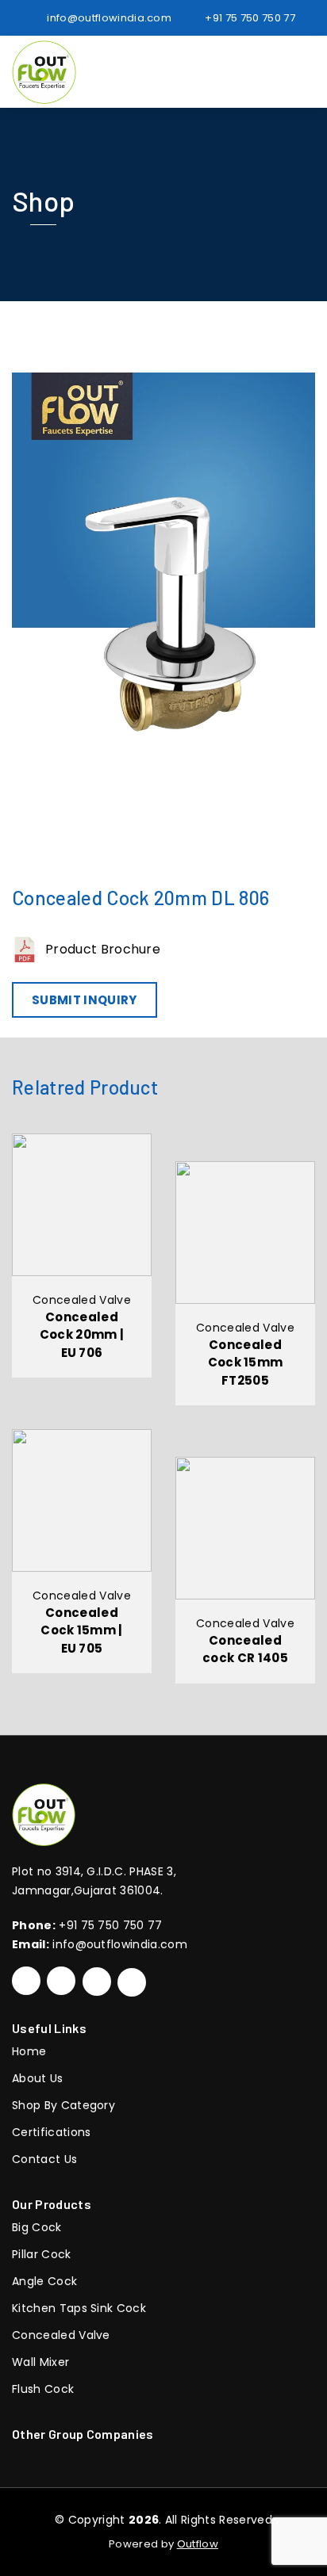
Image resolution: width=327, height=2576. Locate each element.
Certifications (51, 2132)
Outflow (198, 2544)
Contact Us (44, 2159)
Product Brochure (103, 949)
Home (29, 2051)
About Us (38, 2078)
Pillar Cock (42, 2254)
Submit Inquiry (84, 1000)
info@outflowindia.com (120, 1944)
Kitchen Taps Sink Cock (79, 2308)
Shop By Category (63, 2105)
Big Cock (37, 2227)
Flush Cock (43, 2389)
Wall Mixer (40, 2362)
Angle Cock (44, 2281)
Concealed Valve (61, 2335)
